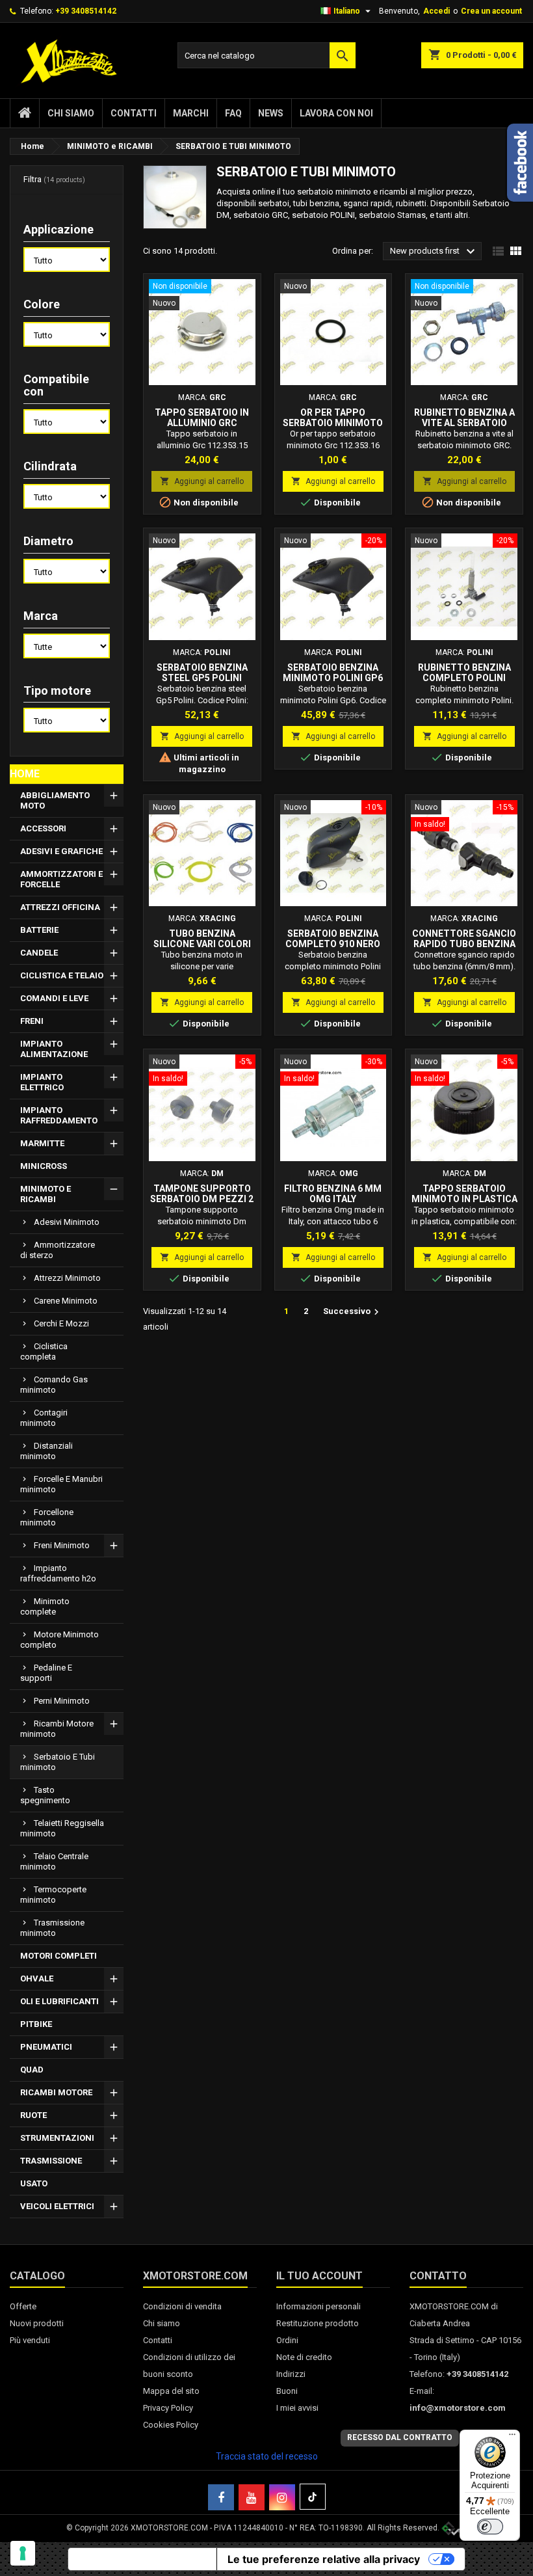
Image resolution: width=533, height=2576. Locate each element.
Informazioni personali (318, 2306)
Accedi (436, 11)
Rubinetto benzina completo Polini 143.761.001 (464, 678)
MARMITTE (42, 1143)
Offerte (23, 2306)
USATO (34, 2183)
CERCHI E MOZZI (61, 1323)
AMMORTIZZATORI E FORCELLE (61, 879)
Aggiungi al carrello (202, 481)
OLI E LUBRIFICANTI (59, 2001)
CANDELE (39, 953)
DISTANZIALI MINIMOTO (46, 1451)
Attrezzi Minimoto (67, 1278)
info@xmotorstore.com (458, 2408)
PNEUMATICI (46, 2047)
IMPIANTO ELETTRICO (42, 1082)
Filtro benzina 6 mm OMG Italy (333, 1194)
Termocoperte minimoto (53, 1895)
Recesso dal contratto (400, 2437)
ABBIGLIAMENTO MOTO (55, 800)
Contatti (134, 113)
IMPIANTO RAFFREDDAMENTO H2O (58, 1573)
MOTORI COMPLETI (58, 1956)
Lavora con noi (336, 113)
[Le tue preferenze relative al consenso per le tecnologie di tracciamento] (23, 2553)
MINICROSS (44, 1166)
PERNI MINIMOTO (62, 1701)
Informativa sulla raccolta (142, 2559)
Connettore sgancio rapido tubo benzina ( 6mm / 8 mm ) (464, 944)
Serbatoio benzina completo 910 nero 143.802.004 (333, 944)
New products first (434, 252)
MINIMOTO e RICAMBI (45, 1194)
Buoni (287, 2391)
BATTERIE (39, 930)
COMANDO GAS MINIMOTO (54, 1385)
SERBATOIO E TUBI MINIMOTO (58, 1762)
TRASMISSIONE (51, 2161)
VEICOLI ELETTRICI (57, 2206)
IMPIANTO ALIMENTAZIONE (54, 1049)
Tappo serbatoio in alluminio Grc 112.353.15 (202, 423)
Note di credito (304, 2357)
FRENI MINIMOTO (62, 1545)
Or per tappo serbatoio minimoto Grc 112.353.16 (333, 423)
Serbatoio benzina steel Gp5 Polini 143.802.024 (202, 678)
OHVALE (37, 1979)
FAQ (233, 113)
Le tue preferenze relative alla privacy (324, 2559)
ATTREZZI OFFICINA (60, 907)
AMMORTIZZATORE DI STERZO (58, 1250)
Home (25, 774)
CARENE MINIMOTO (66, 1301)
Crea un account (491, 11)
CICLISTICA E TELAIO (62, 975)
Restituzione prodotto (318, 2323)
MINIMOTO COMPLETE (45, 1606)
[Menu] (512, 2437)
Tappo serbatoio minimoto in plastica (464, 1194)
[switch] (490, 2527)
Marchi (191, 113)
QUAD (32, 2070)
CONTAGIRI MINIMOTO (44, 1418)
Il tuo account (319, 2276)
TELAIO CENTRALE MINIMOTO (54, 1861)
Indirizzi (291, 2374)
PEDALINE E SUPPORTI (46, 1673)
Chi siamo (71, 113)
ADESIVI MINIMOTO (67, 1222)
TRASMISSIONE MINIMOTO (52, 1928)
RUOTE (33, 2115)
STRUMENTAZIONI (57, 2138)
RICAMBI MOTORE (56, 2092)
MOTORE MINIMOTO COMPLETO (59, 1640)
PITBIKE (36, 2024)
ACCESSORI (43, 828)
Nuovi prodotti (37, 2323)
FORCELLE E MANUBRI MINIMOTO (61, 1484)
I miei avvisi (297, 2408)
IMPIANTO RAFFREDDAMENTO (59, 1115)
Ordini (287, 2340)
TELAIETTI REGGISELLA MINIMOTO (62, 1828)
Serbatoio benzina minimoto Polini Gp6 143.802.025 (333, 678)
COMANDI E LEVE (54, 998)
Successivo (353, 1312)
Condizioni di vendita (182, 2306)
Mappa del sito (171, 2391)
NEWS (271, 113)
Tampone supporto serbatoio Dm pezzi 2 (202, 1194)
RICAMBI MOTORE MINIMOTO (57, 1729)
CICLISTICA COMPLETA (44, 1351)
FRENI (32, 1021)
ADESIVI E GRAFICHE (61, 851)
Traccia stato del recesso (267, 2456)
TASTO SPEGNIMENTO (45, 1795)
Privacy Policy (168, 2408)
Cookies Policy (171, 2425)
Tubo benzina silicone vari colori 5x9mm (202, 944)
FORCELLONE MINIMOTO (47, 1517)
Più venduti (30, 2340)
